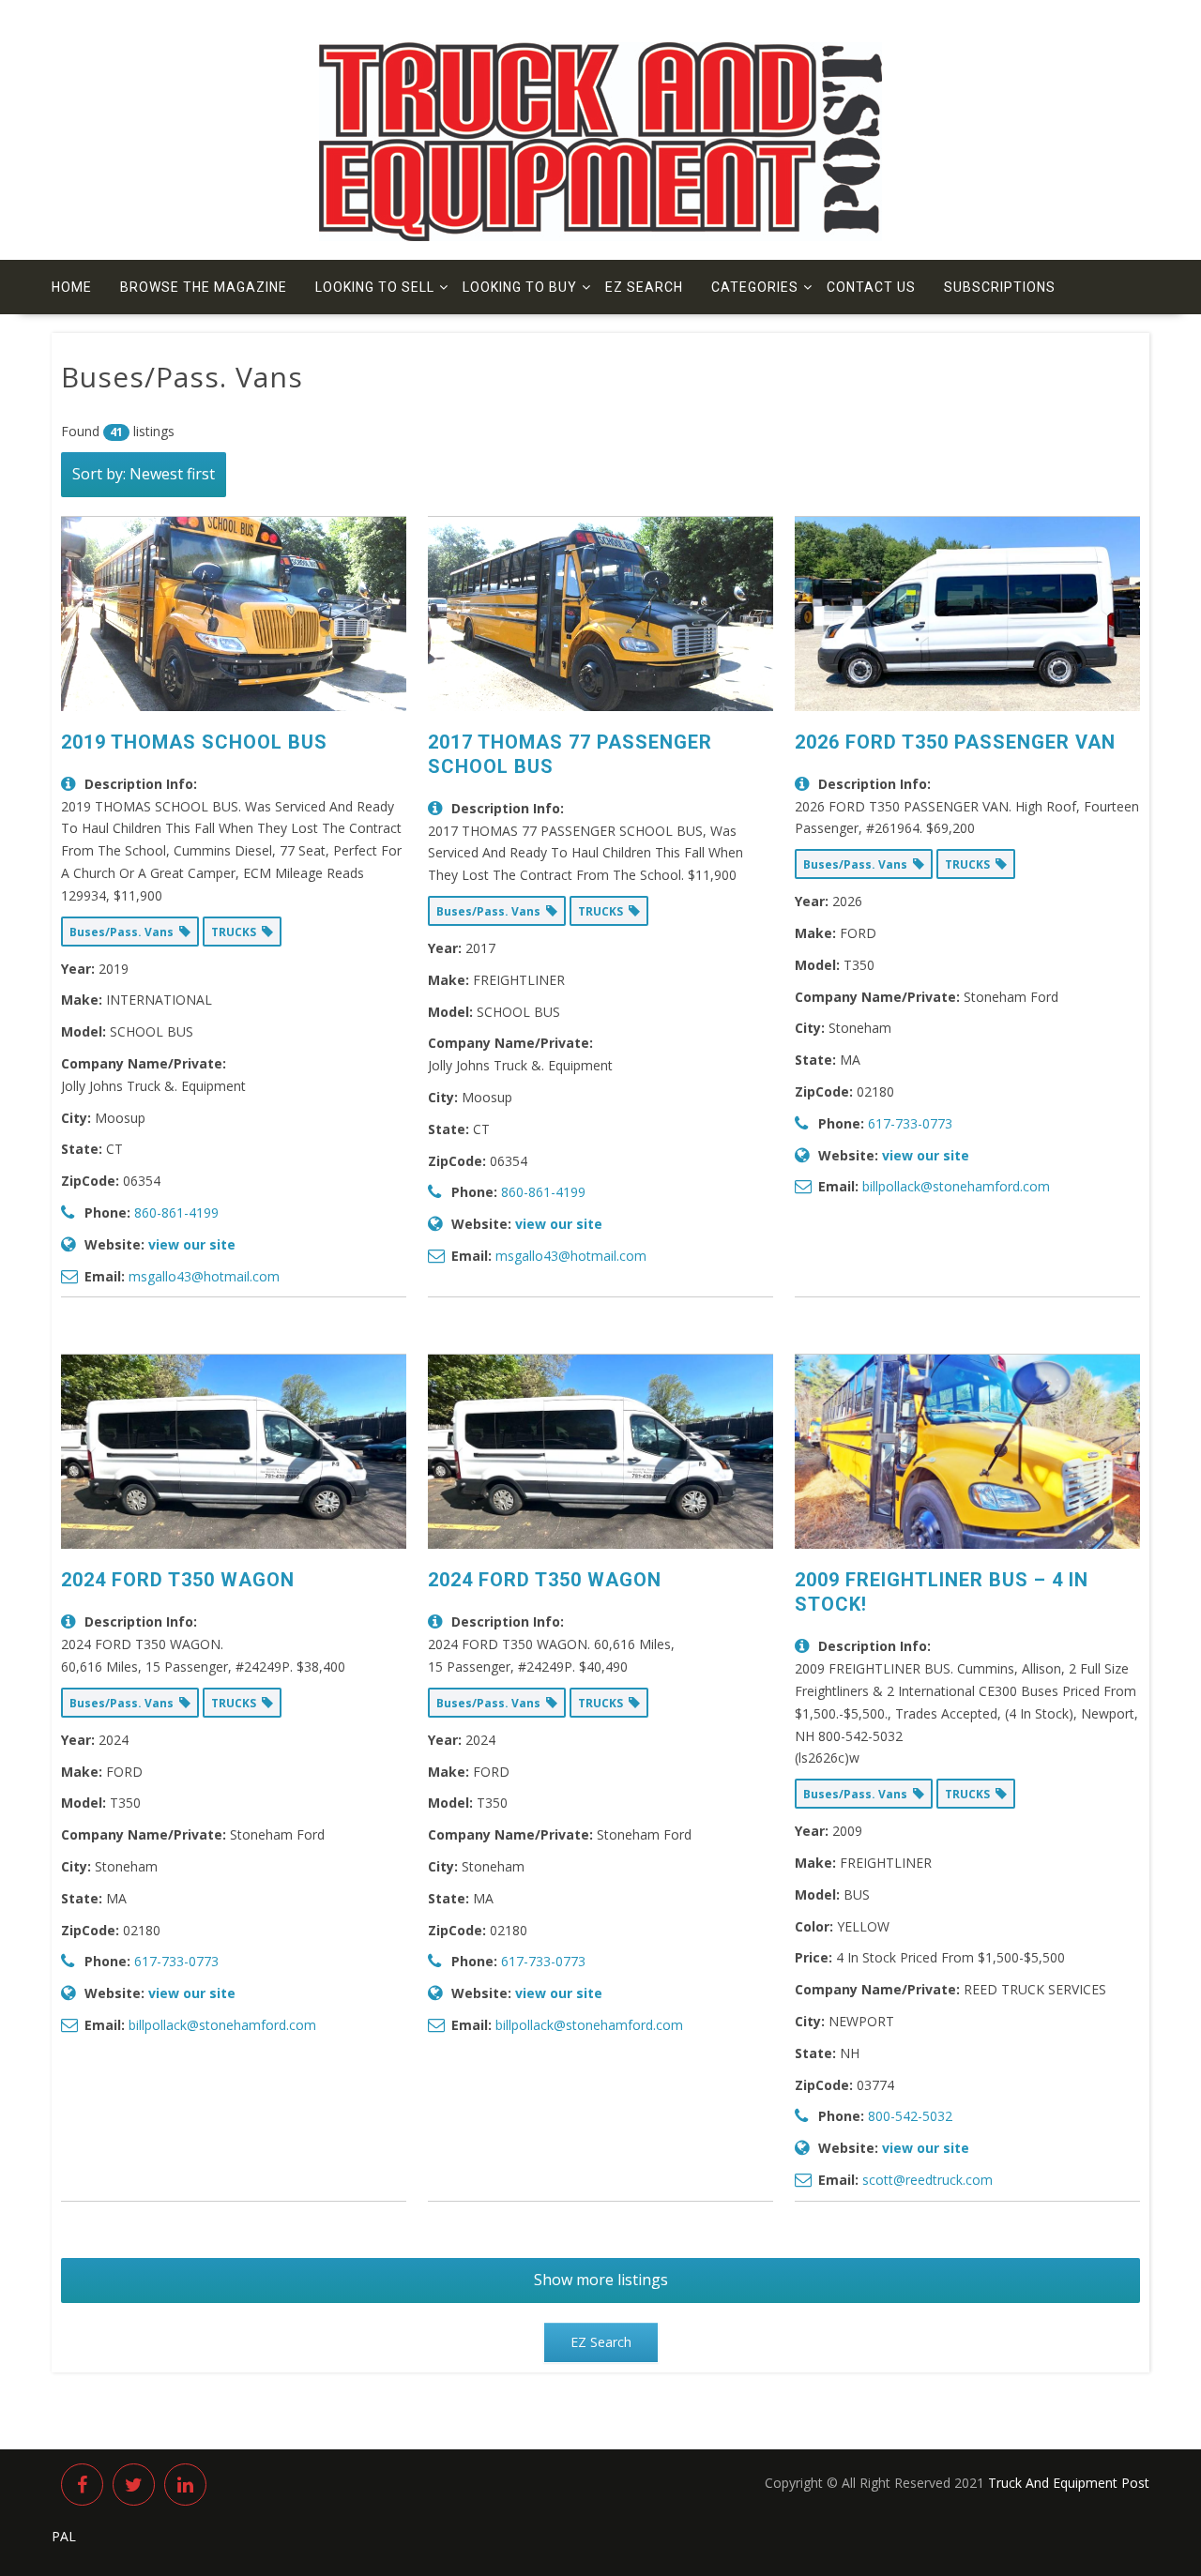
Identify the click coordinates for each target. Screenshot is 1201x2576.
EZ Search (644, 287)
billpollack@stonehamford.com (956, 1186)
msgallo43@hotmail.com (204, 1276)
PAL (64, 2536)
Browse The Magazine (204, 287)
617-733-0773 (910, 1123)
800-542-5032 (910, 2116)
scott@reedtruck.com (927, 2180)
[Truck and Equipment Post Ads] (600, 236)
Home (72, 287)
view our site (192, 1244)
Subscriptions (1000, 287)
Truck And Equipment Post (1069, 2483)
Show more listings (601, 2280)
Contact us (871, 287)
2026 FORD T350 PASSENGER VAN (955, 742)
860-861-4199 (176, 1212)
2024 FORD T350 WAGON (178, 1580)
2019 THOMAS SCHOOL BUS (194, 742)
